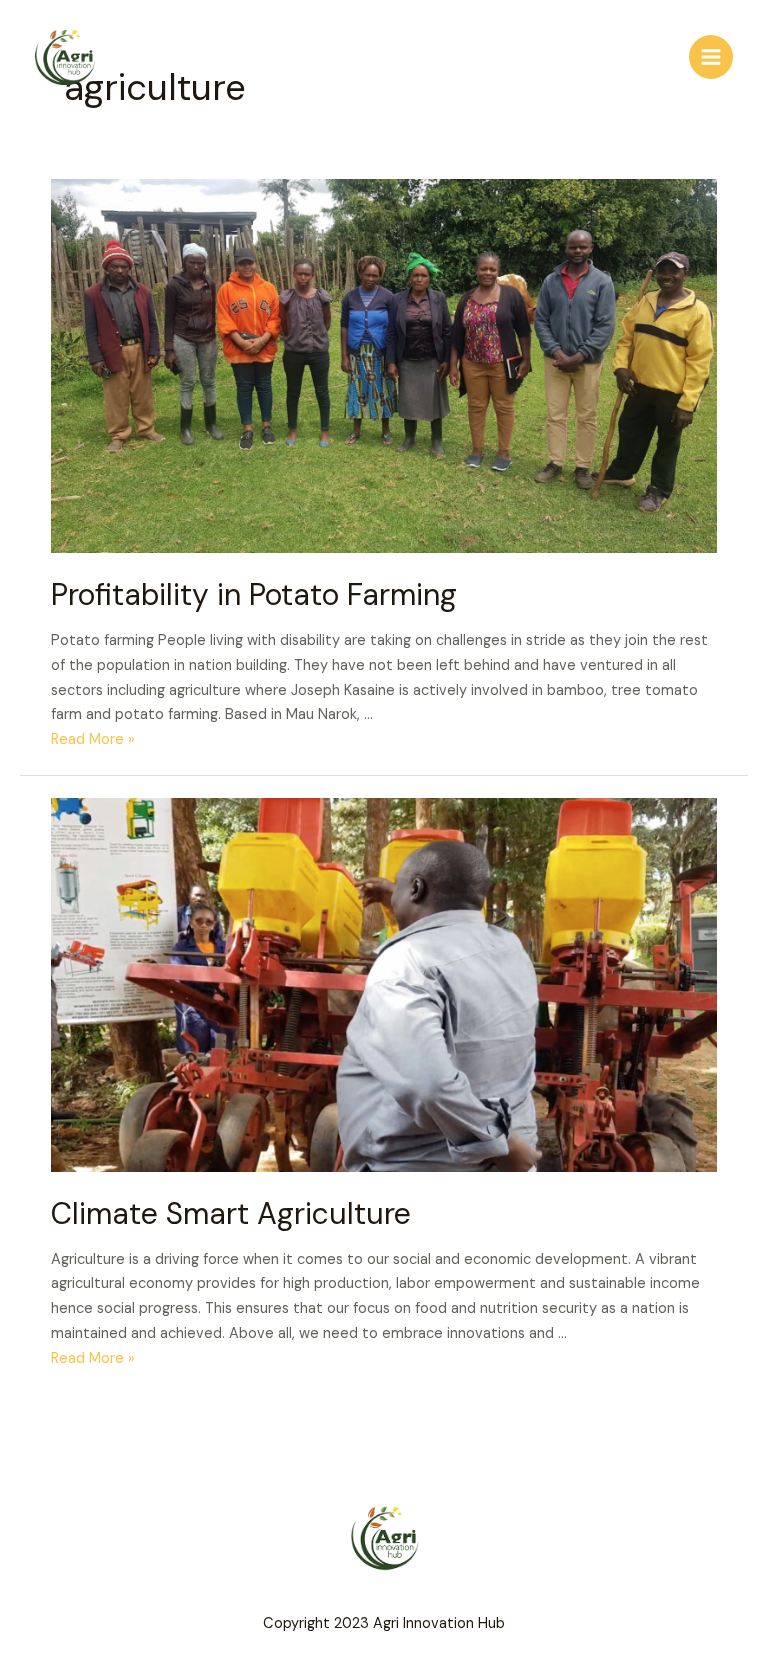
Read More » (93, 739)
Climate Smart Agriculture (231, 1213)
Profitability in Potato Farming (254, 594)
